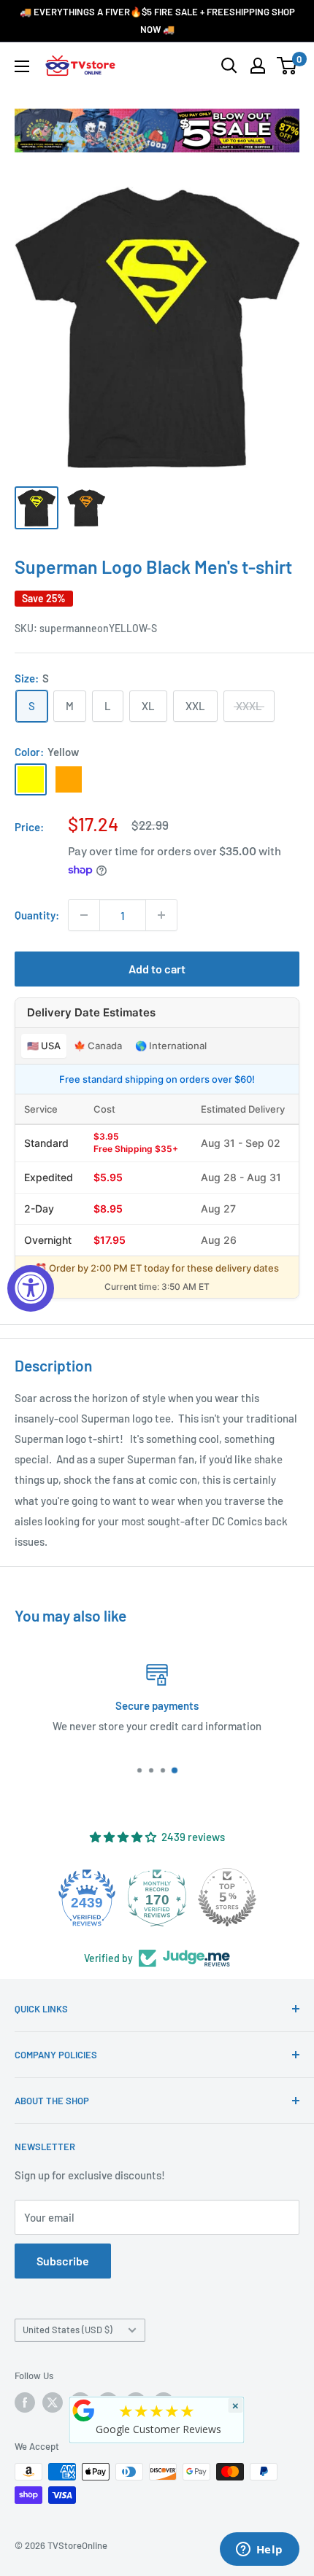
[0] (287, 66)
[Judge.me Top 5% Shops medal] (227, 1897)
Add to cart (157, 969)
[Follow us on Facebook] (25, 2402)
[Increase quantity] (161, 915)
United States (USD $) (68, 2330)
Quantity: (37, 915)
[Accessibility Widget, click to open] (31, 1288)
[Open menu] (22, 66)
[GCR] (84, 2410)
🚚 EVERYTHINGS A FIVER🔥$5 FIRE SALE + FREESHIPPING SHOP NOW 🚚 (157, 20)
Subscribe (63, 2261)
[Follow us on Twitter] (53, 2402)
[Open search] (229, 66)
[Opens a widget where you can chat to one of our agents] (259, 2550)
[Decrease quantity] (84, 915)
